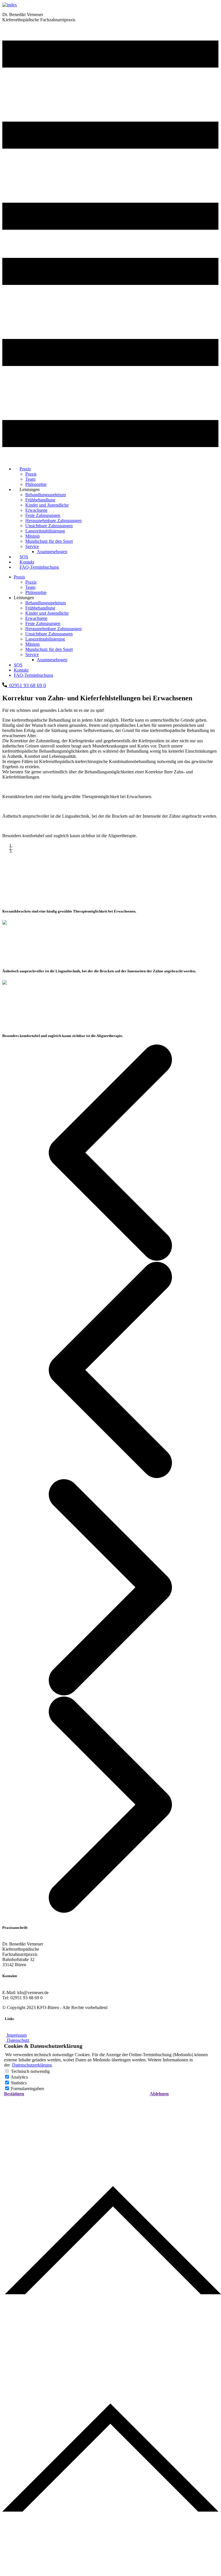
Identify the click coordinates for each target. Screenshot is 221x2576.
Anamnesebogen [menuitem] (52, 552)
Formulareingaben (27, 2089)
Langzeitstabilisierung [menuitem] (45, 531)
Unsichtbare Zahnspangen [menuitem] (49, 526)
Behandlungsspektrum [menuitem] (46, 495)
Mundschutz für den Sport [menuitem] (49, 541)
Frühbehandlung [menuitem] (40, 500)
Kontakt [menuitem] (21, 670)
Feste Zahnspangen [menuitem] (43, 515)
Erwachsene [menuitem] (36, 510)
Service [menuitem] (32, 546)
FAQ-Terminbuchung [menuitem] (39, 567)
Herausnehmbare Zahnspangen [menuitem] (53, 521)
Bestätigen (14, 2094)
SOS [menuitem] (18, 665)
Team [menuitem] (30, 479)
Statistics (19, 2083)
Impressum (16, 2035)
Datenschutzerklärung (32, 2065)
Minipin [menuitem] (32, 536)
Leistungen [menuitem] (30, 489)
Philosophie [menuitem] (36, 592)
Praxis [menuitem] (25, 469)
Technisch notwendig (30, 2071)
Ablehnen (159, 2094)
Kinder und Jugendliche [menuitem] (47, 505)
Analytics (19, 2077)
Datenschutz (18, 2040)
